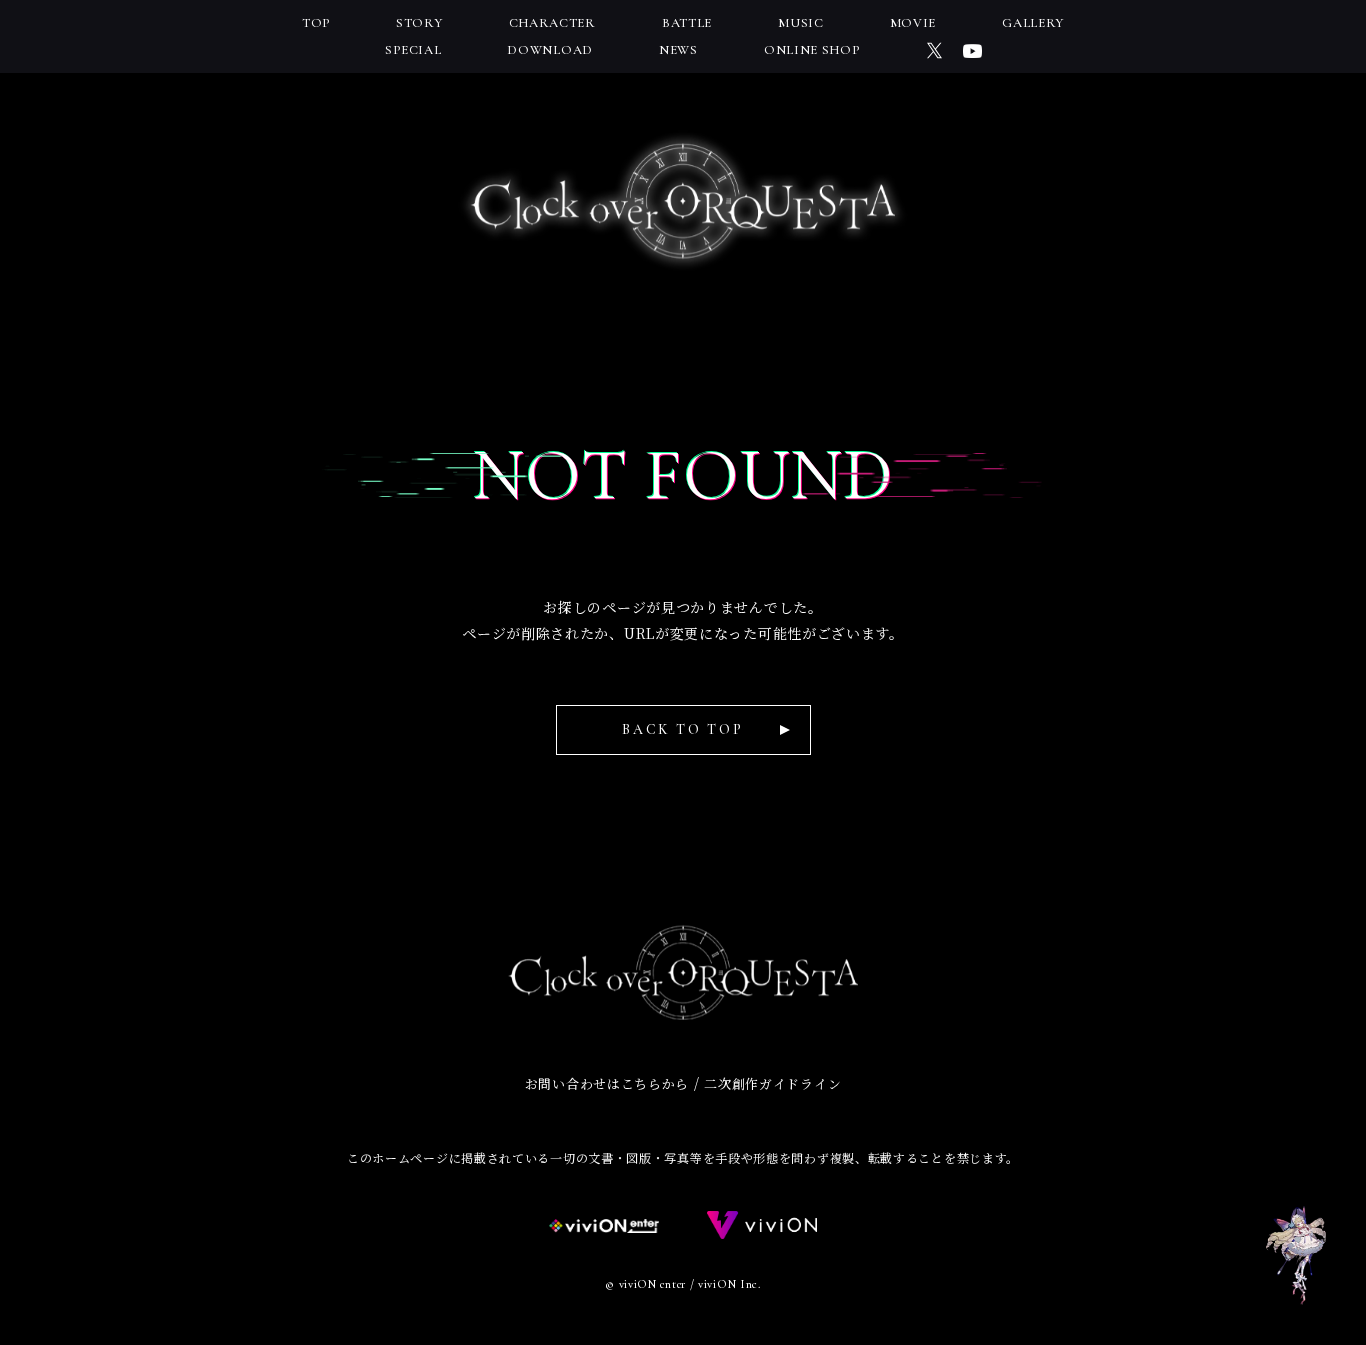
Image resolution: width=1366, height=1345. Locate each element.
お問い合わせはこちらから (607, 1083)
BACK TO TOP (683, 729)
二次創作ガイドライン (772, 1083)
